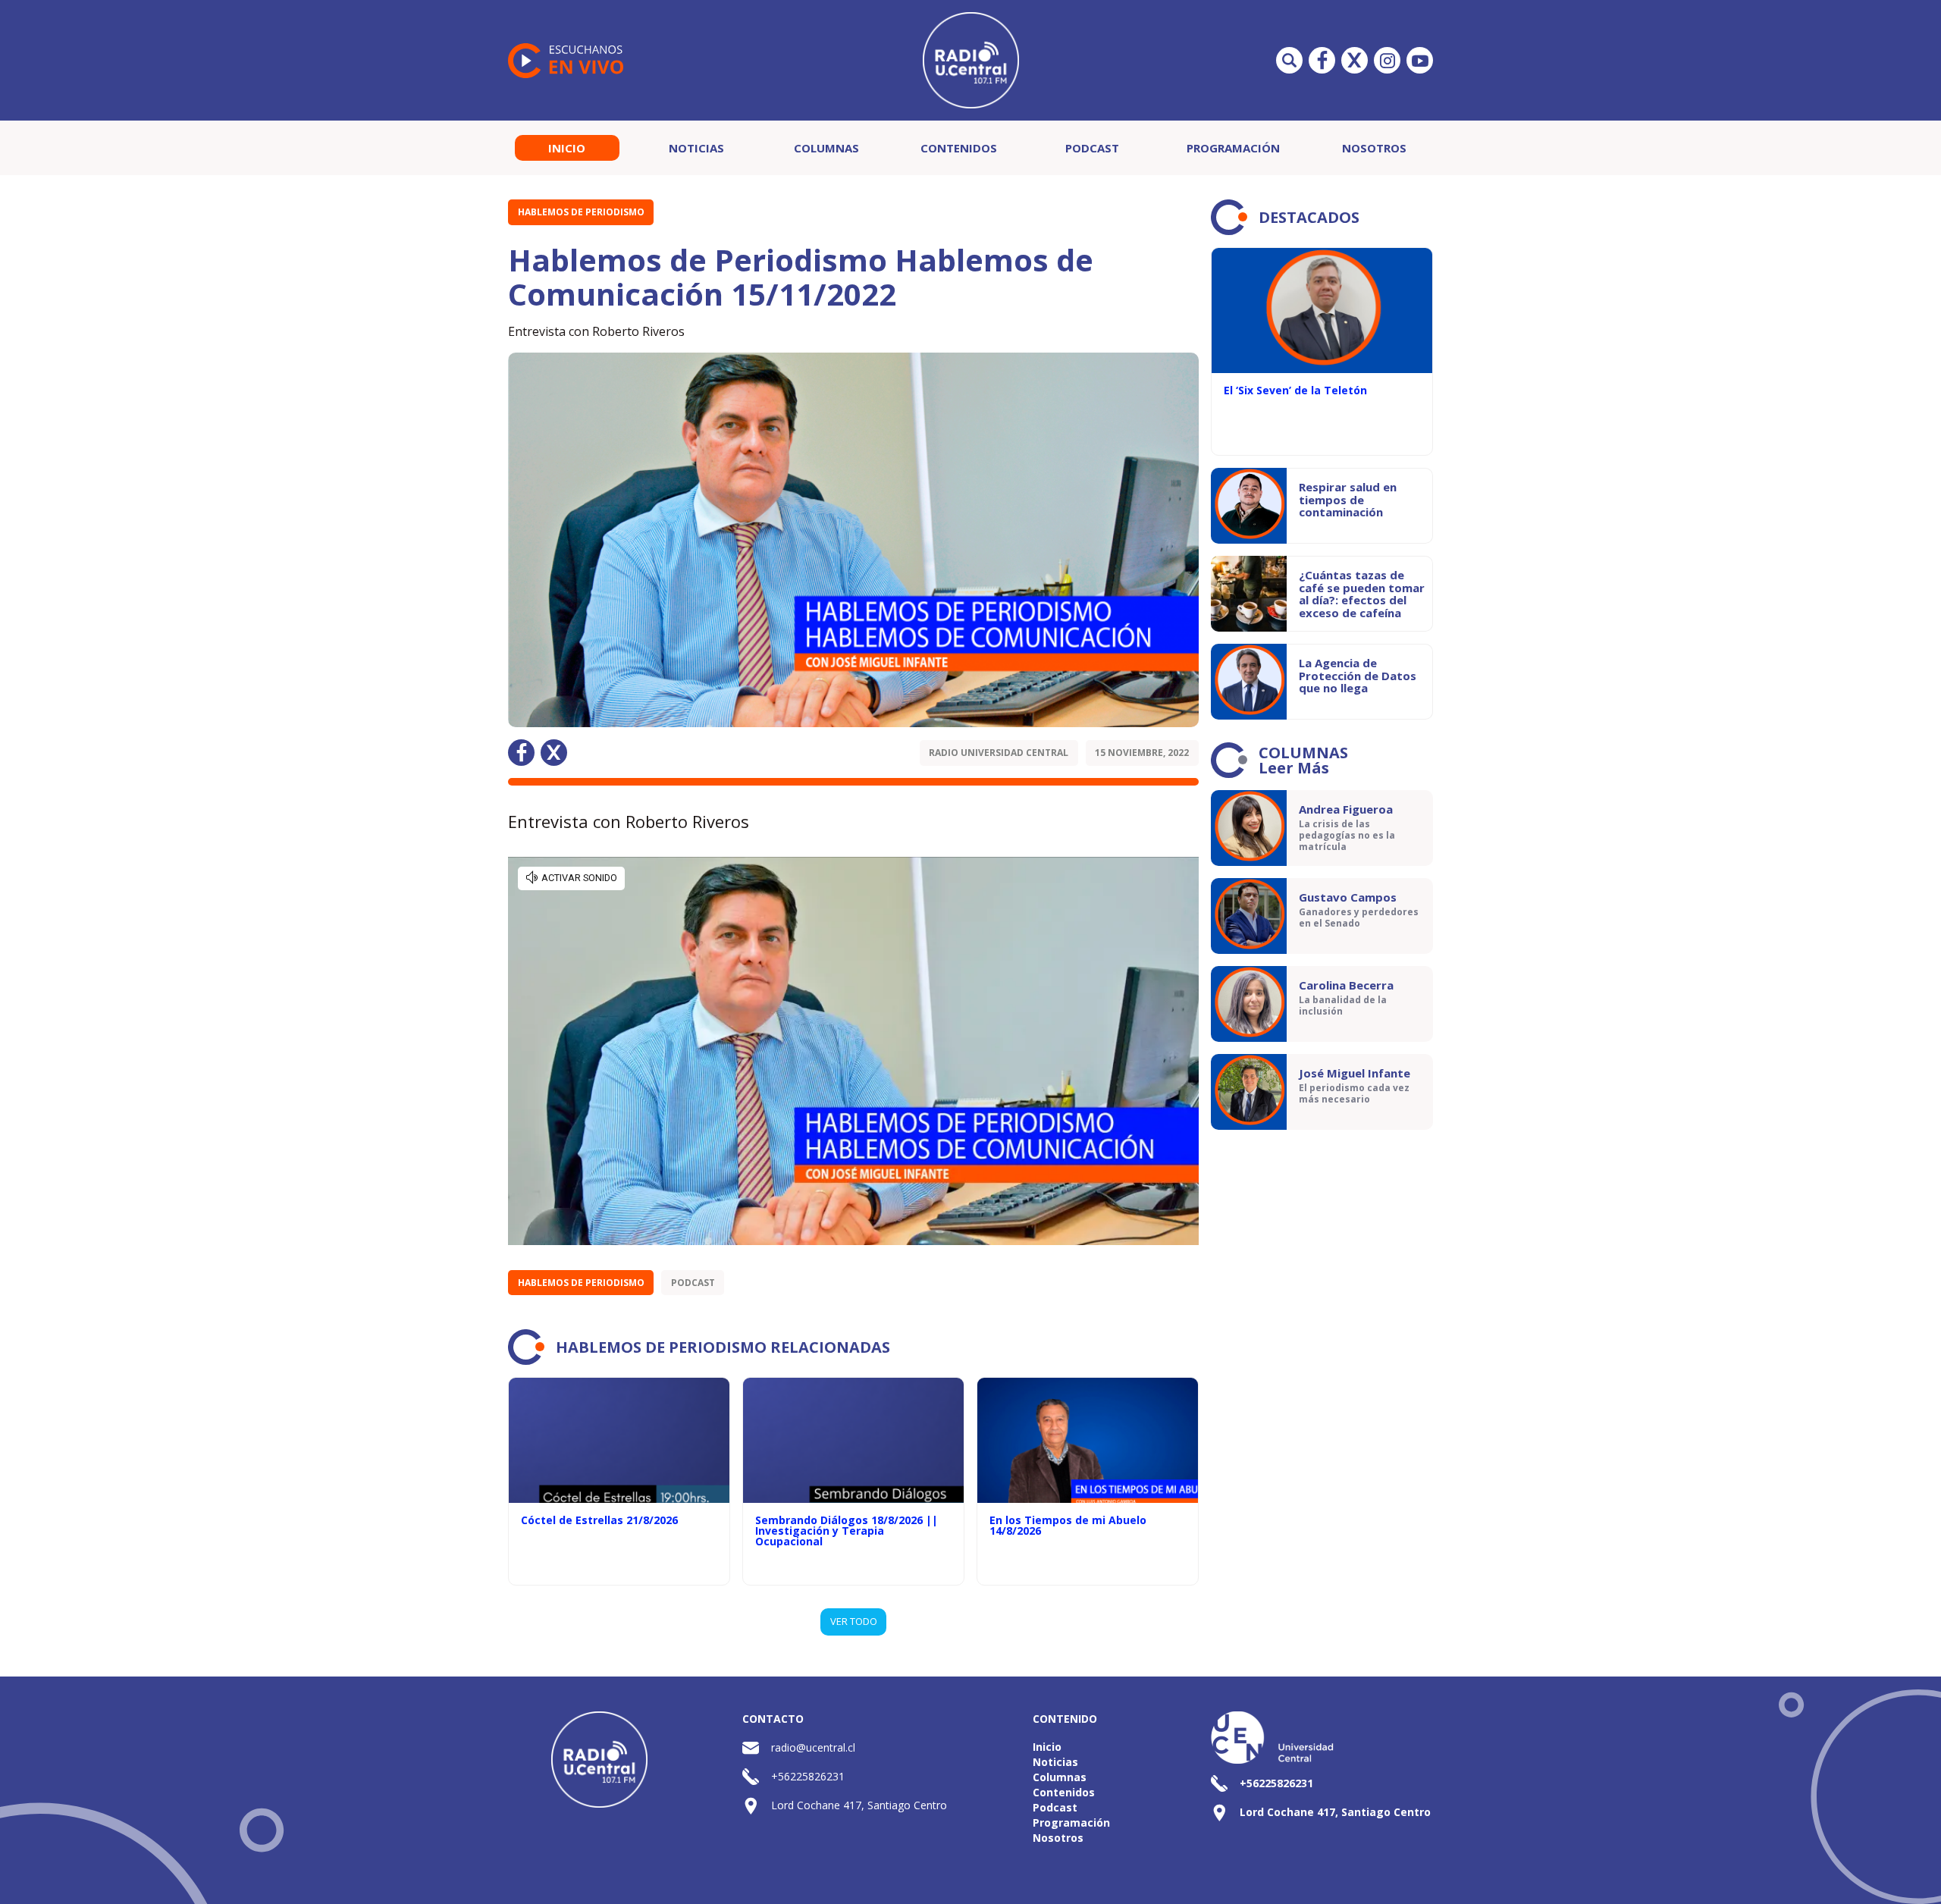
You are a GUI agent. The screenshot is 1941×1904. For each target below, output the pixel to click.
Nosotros (1374, 148)
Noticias (696, 148)
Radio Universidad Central (999, 753)
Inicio (567, 148)
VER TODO (854, 1621)
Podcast (1092, 148)
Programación (1233, 148)
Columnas (826, 148)
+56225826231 (808, 1776)
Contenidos (959, 148)
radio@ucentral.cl (813, 1747)
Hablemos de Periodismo (581, 212)
